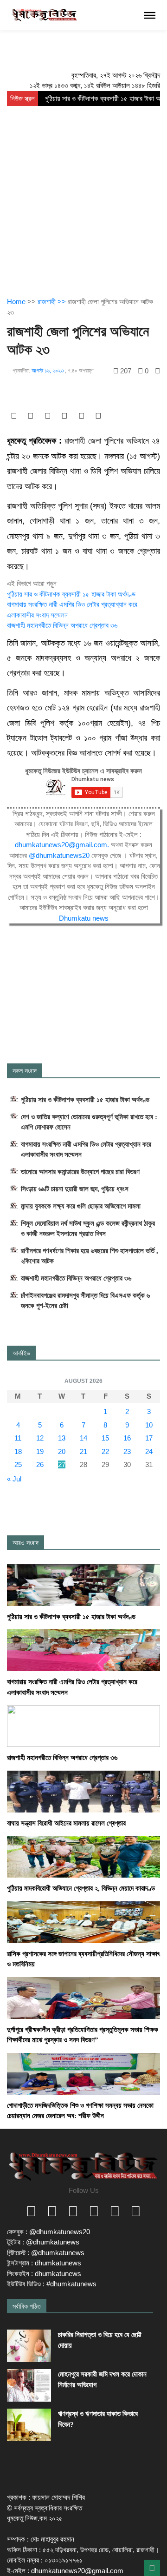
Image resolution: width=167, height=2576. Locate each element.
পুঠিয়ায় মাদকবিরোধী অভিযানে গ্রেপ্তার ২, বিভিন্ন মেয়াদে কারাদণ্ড (81, 1888)
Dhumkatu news (84, 918)
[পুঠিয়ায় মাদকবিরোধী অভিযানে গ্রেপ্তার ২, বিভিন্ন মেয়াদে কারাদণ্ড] (83, 1856)
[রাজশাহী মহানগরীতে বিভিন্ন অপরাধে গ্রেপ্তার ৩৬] (83, 1725)
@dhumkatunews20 (59, 855)
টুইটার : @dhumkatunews (43, 2242)
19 (40, 1451)
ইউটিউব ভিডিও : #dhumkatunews (52, 2284)
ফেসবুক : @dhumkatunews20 (48, 2232)
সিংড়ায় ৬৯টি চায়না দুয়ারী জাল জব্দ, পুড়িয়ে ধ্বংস (75, 1189)
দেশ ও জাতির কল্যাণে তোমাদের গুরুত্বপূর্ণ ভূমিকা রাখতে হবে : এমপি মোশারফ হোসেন (89, 1122)
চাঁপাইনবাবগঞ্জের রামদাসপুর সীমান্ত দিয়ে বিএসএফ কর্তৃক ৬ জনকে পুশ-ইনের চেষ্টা (85, 1301)
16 (127, 1438)
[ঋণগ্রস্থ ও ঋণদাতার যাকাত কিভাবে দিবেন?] (29, 2425)
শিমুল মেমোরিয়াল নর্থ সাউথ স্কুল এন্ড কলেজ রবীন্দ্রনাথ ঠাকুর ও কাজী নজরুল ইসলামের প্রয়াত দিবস (88, 1228)
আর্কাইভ (21, 1353)
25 (18, 1464)
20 (62, 1451)
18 (18, 1451)
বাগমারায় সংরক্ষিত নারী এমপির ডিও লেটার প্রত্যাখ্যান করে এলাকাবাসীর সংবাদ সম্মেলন (86, 1149)
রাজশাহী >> (53, 302)
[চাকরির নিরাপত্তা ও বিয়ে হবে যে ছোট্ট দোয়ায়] (29, 2346)
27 (62, 1464)
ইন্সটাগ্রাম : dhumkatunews (44, 2263)
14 (83, 1438)
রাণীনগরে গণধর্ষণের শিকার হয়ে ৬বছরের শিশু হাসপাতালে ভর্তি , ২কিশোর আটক (90, 1256)
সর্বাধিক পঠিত (27, 2306)
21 (83, 1451)
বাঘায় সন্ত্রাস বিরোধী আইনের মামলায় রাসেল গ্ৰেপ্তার (66, 1823)
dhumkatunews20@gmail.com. (63, 845)
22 (105, 1451)
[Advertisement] (83, 194)
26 (40, 1464)
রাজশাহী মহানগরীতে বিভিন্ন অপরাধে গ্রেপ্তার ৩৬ (62, 625)
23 (127, 1451)
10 (149, 1425)
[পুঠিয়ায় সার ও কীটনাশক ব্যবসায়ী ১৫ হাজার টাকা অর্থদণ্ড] (83, 1584)
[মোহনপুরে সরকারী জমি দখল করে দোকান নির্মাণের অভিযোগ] (29, 2385)
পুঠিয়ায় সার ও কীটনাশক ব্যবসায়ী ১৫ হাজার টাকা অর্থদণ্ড (71, 594)
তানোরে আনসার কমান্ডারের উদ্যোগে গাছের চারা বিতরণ (80, 1172)
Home (16, 302)
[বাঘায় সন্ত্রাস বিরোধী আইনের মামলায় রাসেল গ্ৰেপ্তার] (83, 1791)
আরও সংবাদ (26, 1543)
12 (40, 1438)
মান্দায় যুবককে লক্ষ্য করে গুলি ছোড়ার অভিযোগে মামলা (81, 1206)
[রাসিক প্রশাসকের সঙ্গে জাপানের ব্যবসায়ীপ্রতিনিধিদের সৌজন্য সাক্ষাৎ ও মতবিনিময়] (83, 1922)
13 (62, 1438)
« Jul (14, 1479)
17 (149, 1438)
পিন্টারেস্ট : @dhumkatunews (46, 2253)
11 (18, 1438)
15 (105, 1438)
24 (149, 1451)
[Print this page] (157, 371)
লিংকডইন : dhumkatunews (44, 2274)
